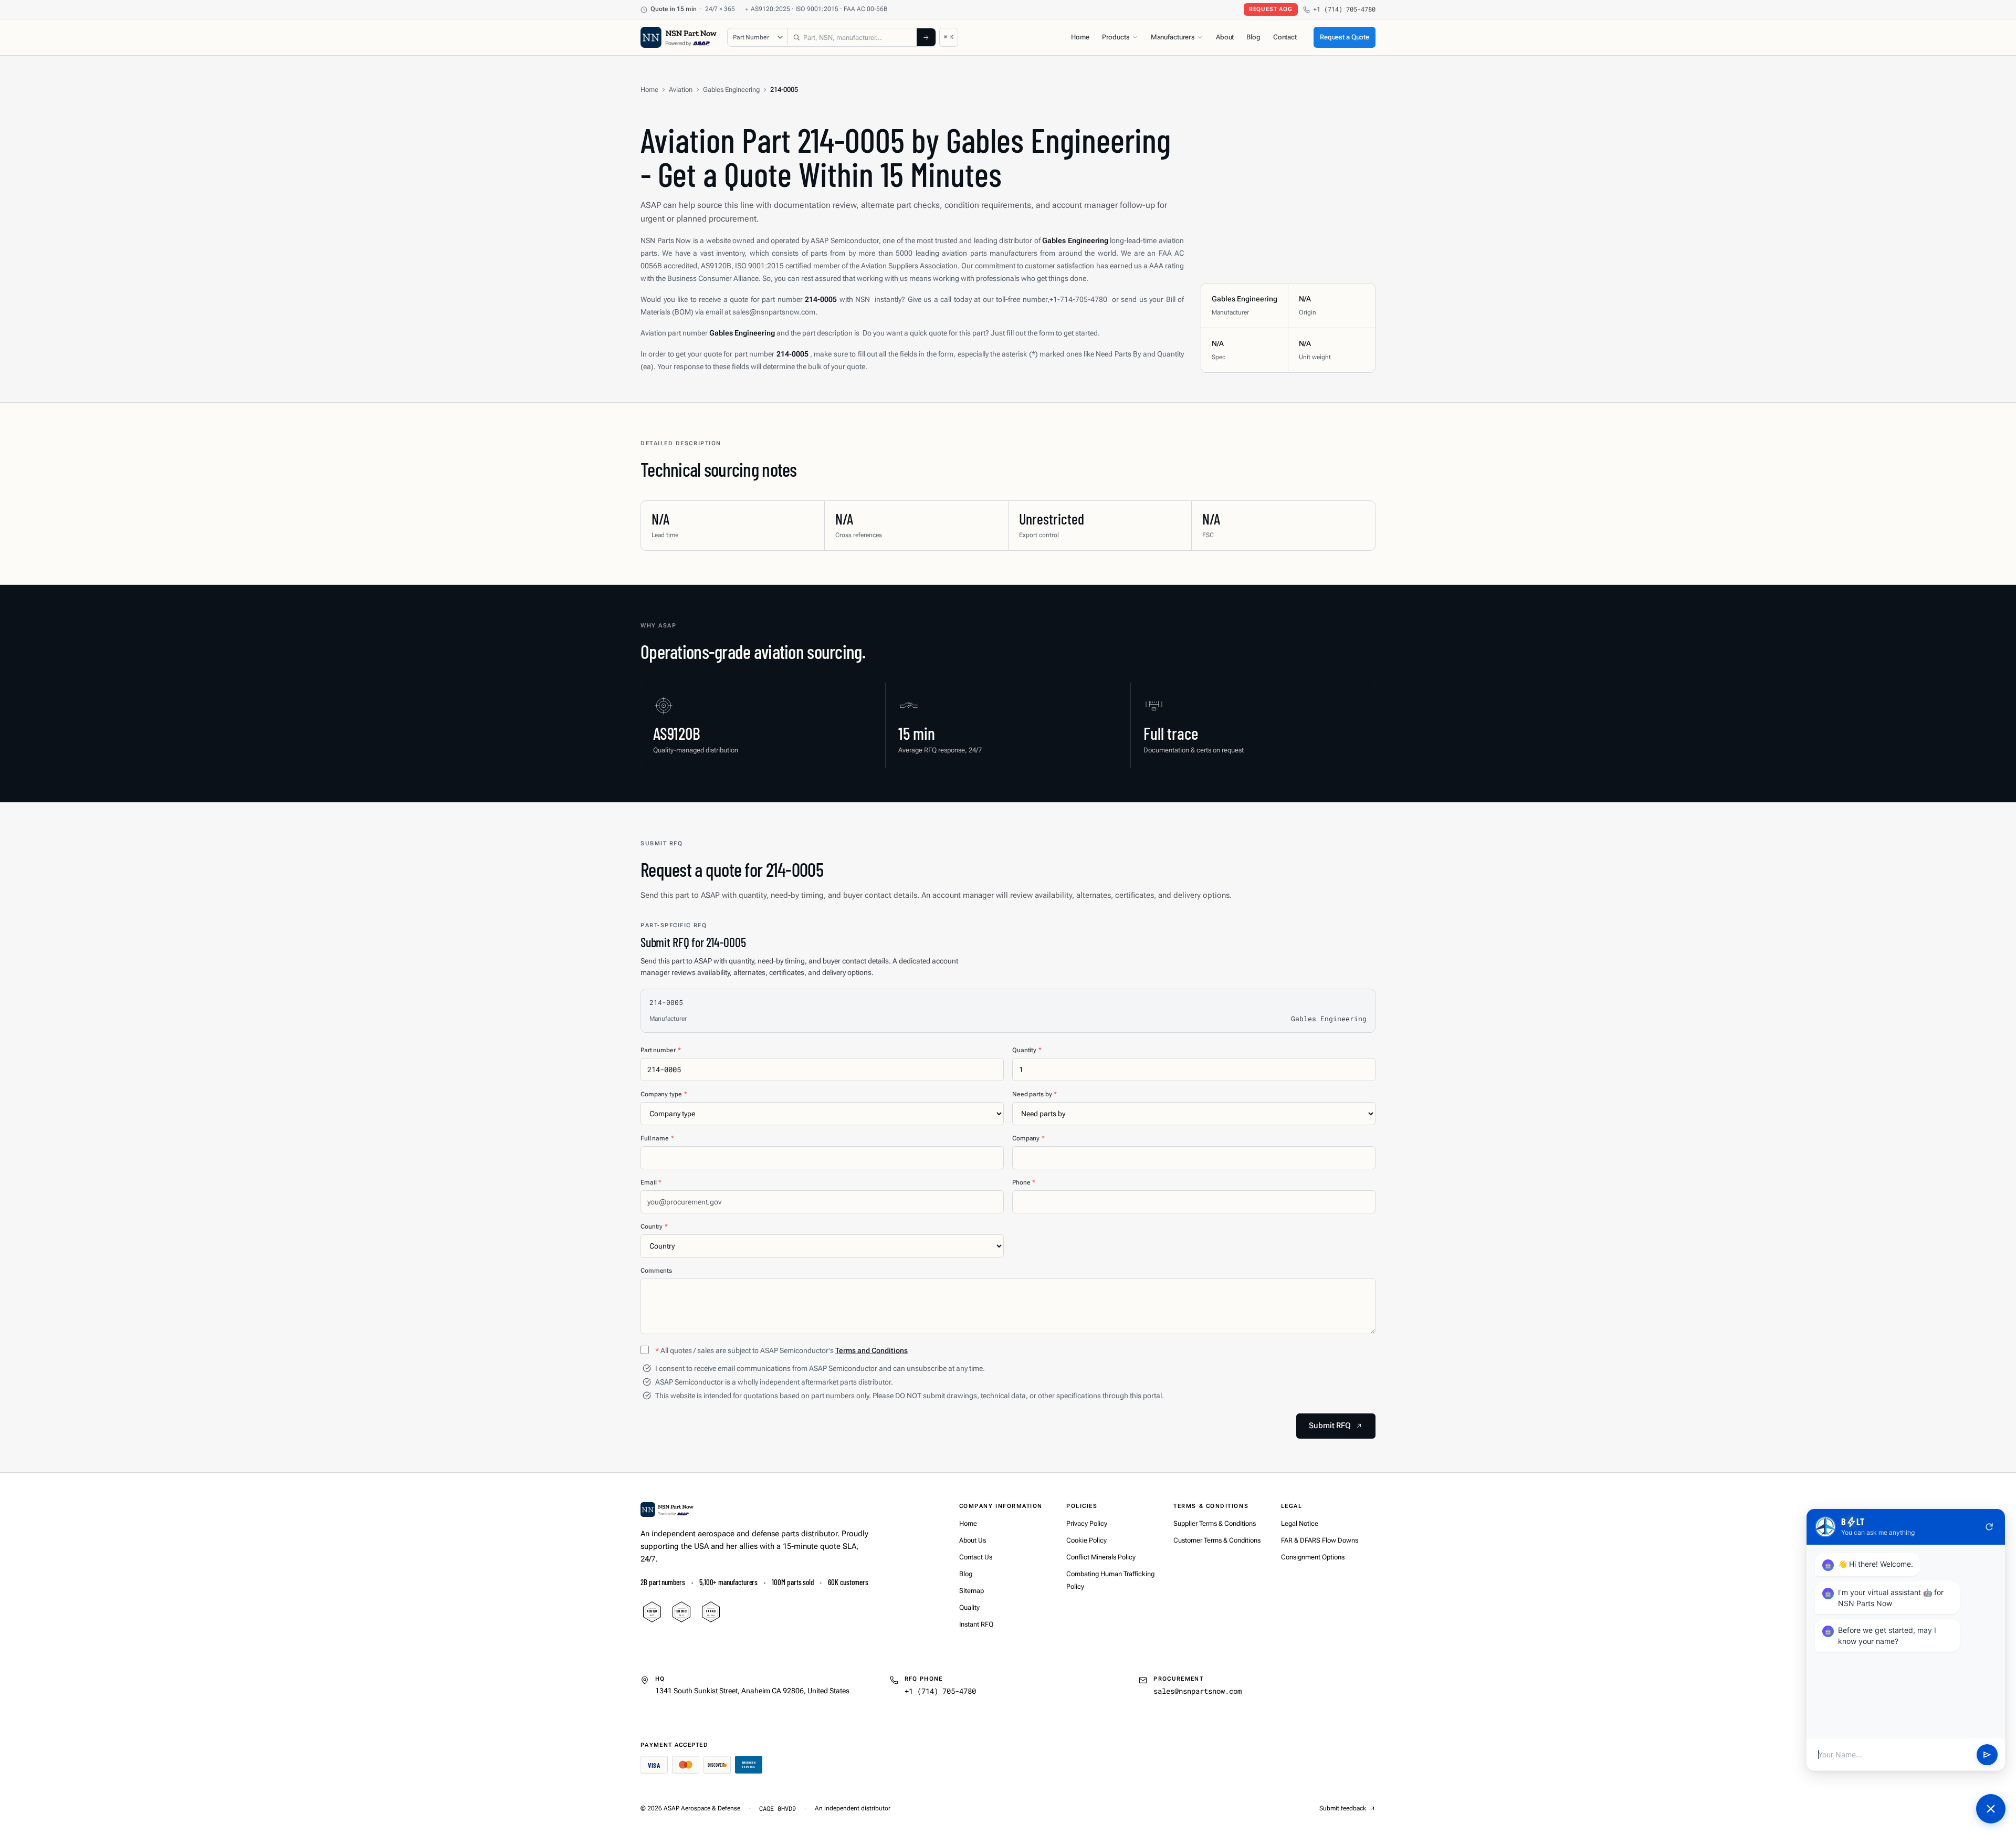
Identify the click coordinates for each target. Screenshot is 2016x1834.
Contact (1285, 37)
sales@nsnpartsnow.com (1198, 1691)
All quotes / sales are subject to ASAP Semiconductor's (781, 1350)
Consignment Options (1313, 1557)
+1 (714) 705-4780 (1344, 9)
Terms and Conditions (871, 1350)
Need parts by (1035, 1094)
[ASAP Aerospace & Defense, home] (679, 37)
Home (1080, 37)
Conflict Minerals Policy (1101, 1557)
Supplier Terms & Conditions (1215, 1523)
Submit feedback (1343, 1808)
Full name (657, 1138)
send (1987, 1755)
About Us (973, 1540)
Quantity (1027, 1050)
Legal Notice (1300, 1523)
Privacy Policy (1087, 1523)
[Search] (926, 37)
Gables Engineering (731, 90)
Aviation (681, 90)
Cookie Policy (1086, 1540)
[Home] (667, 1510)
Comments (656, 1271)
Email (651, 1182)
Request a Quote (1345, 37)
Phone (1024, 1182)
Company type (664, 1094)
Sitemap (972, 1591)
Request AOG (1271, 9)
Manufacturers (1173, 37)
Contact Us (976, 1557)
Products (1116, 37)
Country (654, 1227)
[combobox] (852, 37)
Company (1028, 1138)
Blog (1253, 37)
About (1225, 37)
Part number (661, 1050)
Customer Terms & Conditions (1217, 1540)
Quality (969, 1607)
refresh (1989, 1527)
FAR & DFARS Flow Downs (1320, 1540)
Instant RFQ (976, 1624)
